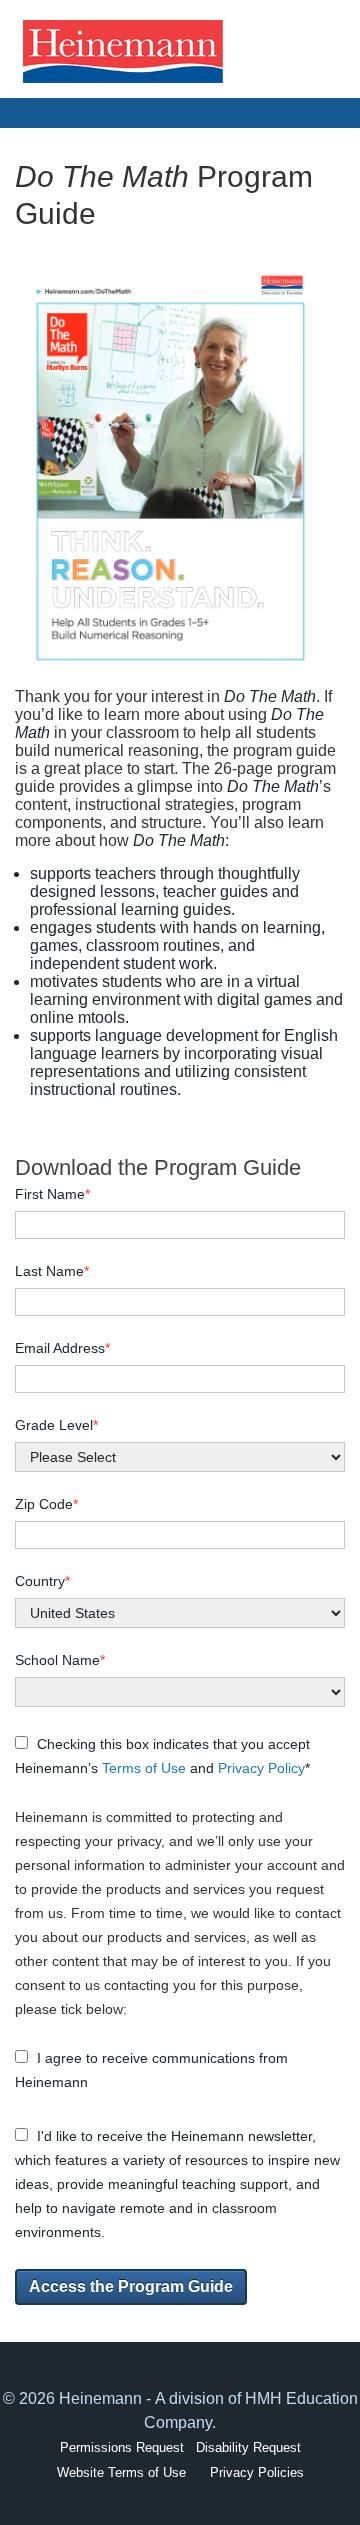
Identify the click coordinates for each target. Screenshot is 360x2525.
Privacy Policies (257, 2472)
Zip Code (46, 1504)
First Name (52, 1194)
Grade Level (56, 1425)
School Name (60, 1660)
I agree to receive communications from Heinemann (151, 2070)
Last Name (52, 1271)
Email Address (62, 1348)
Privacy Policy (261, 1768)
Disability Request (248, 2447)
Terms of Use (144, 1768)
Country (42, 1581)
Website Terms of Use (121, 2472)
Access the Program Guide (131, 2286)
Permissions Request (122, 2447)
